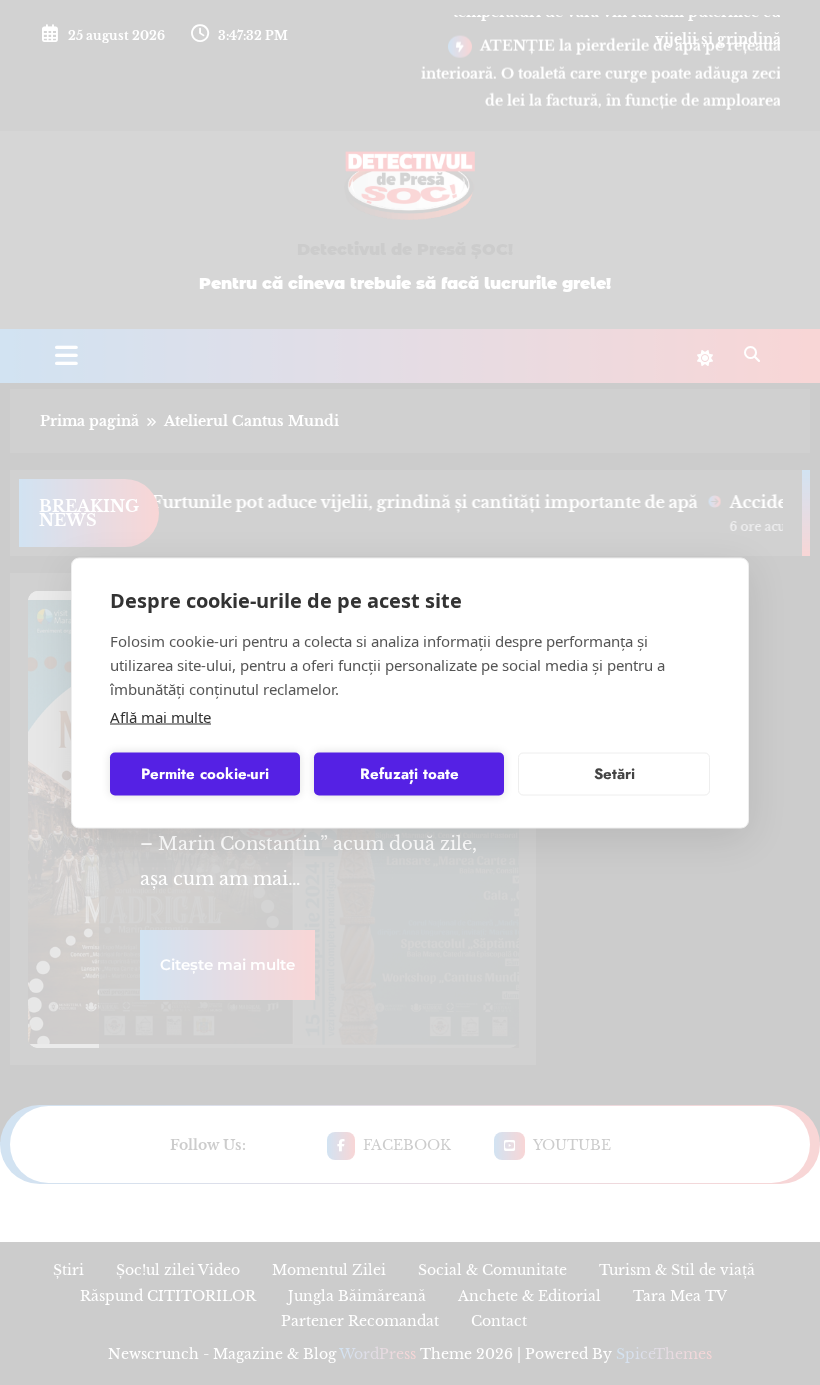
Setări (614, 774)
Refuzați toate (409, 774)
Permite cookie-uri (205, 774)
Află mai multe (160, 716)
